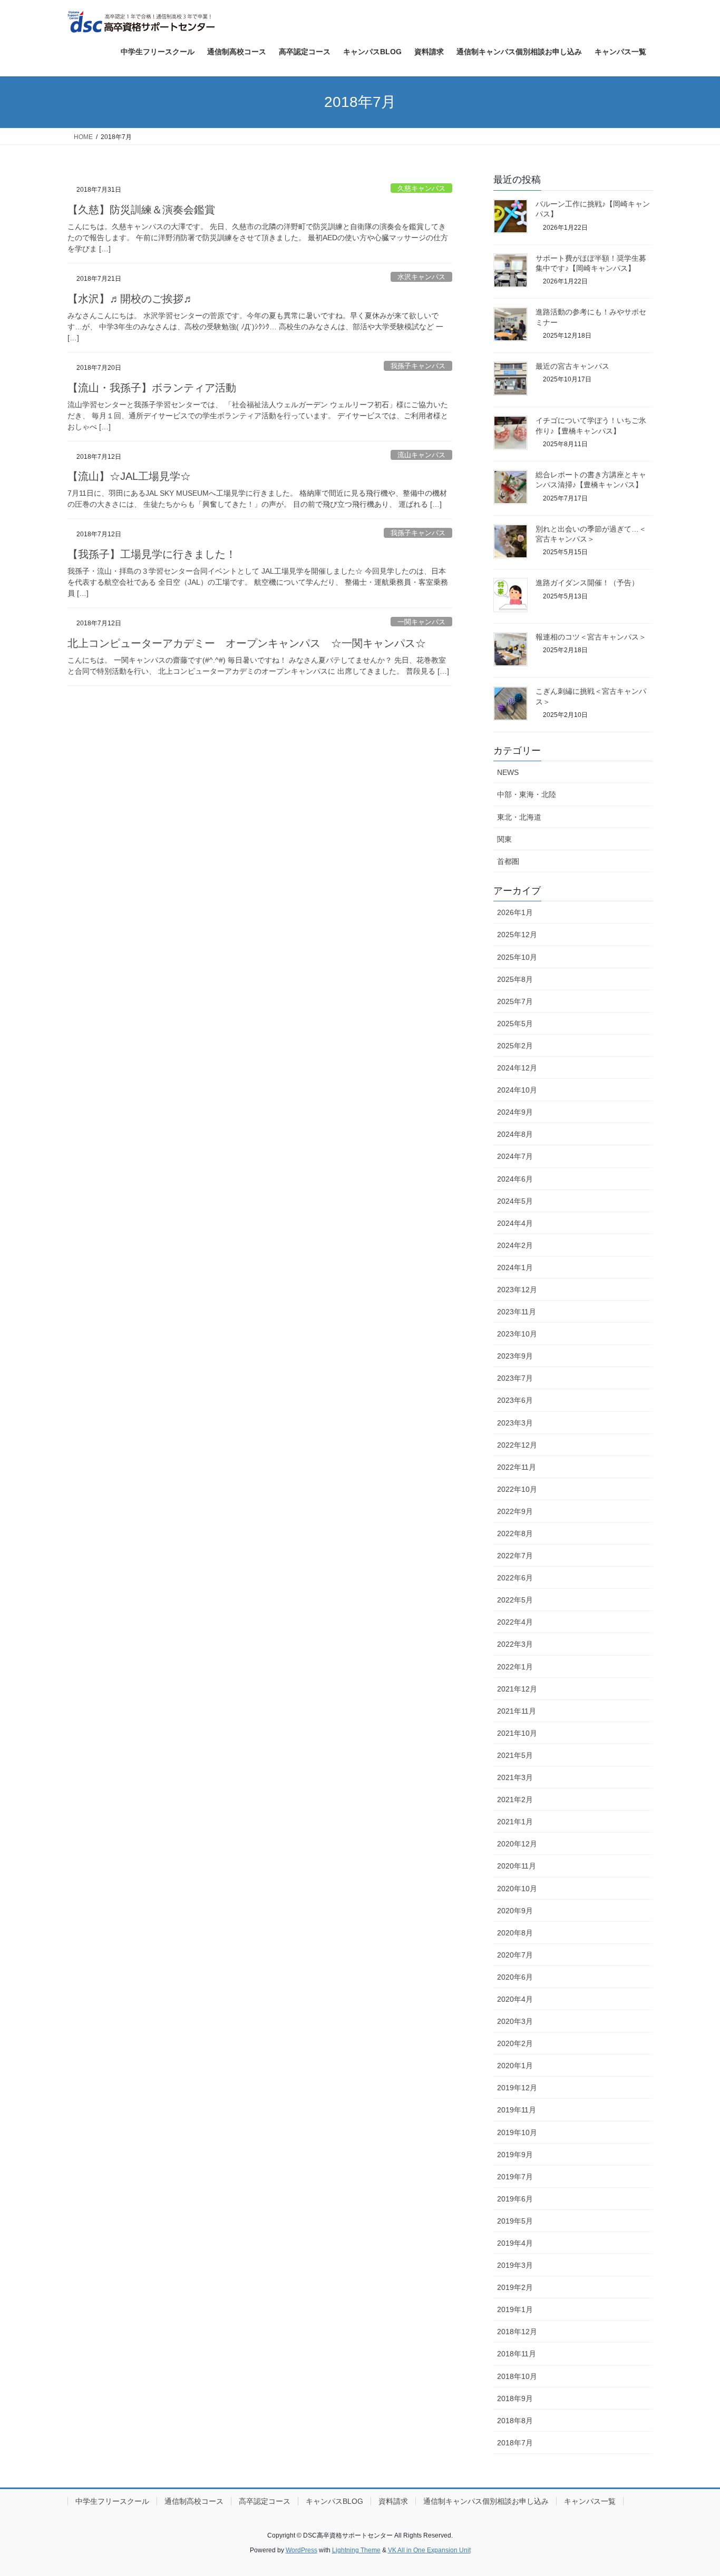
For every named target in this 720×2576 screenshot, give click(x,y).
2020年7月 (515, 1955)
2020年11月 (517, 1866)
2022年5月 (515, 1600)
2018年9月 (515, 2398)
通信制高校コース (194, 2501)
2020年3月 (515, 2021)
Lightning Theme (356, 2550)
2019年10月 (517, 2132)
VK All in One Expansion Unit (429, 2550)
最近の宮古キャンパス (572, 366)
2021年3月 (515, 1777)
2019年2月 (515, 2287)
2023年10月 (517, 1334)
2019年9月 (515, 2155)
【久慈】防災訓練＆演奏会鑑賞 (141, 210)
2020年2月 (515, 2043)
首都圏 (508, 861)
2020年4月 (515, 1999)
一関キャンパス (421, 622)
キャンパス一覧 (590, 2501)
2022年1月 (515, 1667)
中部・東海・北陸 (527, 794)
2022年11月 (517, 1467)
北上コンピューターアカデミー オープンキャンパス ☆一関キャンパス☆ (247, 643)
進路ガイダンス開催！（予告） (587, 583)
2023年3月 (515, 1423)
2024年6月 (515, 1179)
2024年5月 (515, 1201)
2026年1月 (515, 912)
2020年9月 (515, 1911)
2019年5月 (515, 2221)
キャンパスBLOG (334, 2501)
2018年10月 (517, 2376)
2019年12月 (517, 2088)
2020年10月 (517, 1889)
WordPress (301, 2550)
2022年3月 (515, 1644)
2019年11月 (517, 2110)
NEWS (508, 772)
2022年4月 (515, 1622)
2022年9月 (515, 1511)
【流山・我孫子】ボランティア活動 (152, 388)
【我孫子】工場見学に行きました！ (152, 554)
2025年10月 (517, 957)
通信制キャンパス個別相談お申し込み (486, 2501)
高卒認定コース (265, 2501)
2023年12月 (517, 1290)
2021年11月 (517, 1711)
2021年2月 (515, 1800)
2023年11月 (517, 1312)
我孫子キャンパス (418, 366)
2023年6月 (515, 1400)
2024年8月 (515, 1134)
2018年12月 (517, 2332)
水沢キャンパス (421, 277)
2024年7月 (515, 1156)
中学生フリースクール (112, 2501)
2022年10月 (517, 1489)
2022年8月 (515, 1533)
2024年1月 (515, 1267)
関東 (504, 839)
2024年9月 (515, 1112)
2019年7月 (515, 2177)
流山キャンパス (421, 455)
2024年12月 (517, 1068)
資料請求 (393, 2501)
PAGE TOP (693, 2489)
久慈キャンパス (421, 188)
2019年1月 (515, 2309)
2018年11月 (517, 2354)
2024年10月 (517, 1090)
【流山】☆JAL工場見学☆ (129, 476)
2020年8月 (515, 1933)
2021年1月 (515, 1822)
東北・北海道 (519, 817)
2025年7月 (515, 1001)
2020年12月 (517, 1844)
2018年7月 (515, 2443)
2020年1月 (515, 2066)
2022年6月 (515, 1578)
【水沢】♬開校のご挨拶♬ (131, 299)
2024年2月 (515, 1245)
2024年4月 (515, 1223)
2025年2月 (515, 1046)
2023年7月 (515, 1378)
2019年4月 (515, 2243)
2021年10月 (517, 1733)
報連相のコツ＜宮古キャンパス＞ (591, 637)
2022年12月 (517, 1445)
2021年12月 (517, 1689)
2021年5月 (515, 1755)
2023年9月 (515, 1356)
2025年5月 (515, 1024)
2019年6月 (515, 2199)
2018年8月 (515, 2421)
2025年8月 (515, 979)
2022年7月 (515, 1556)
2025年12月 (517, 935)
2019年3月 (515, 2265)
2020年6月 (515, 1977)
